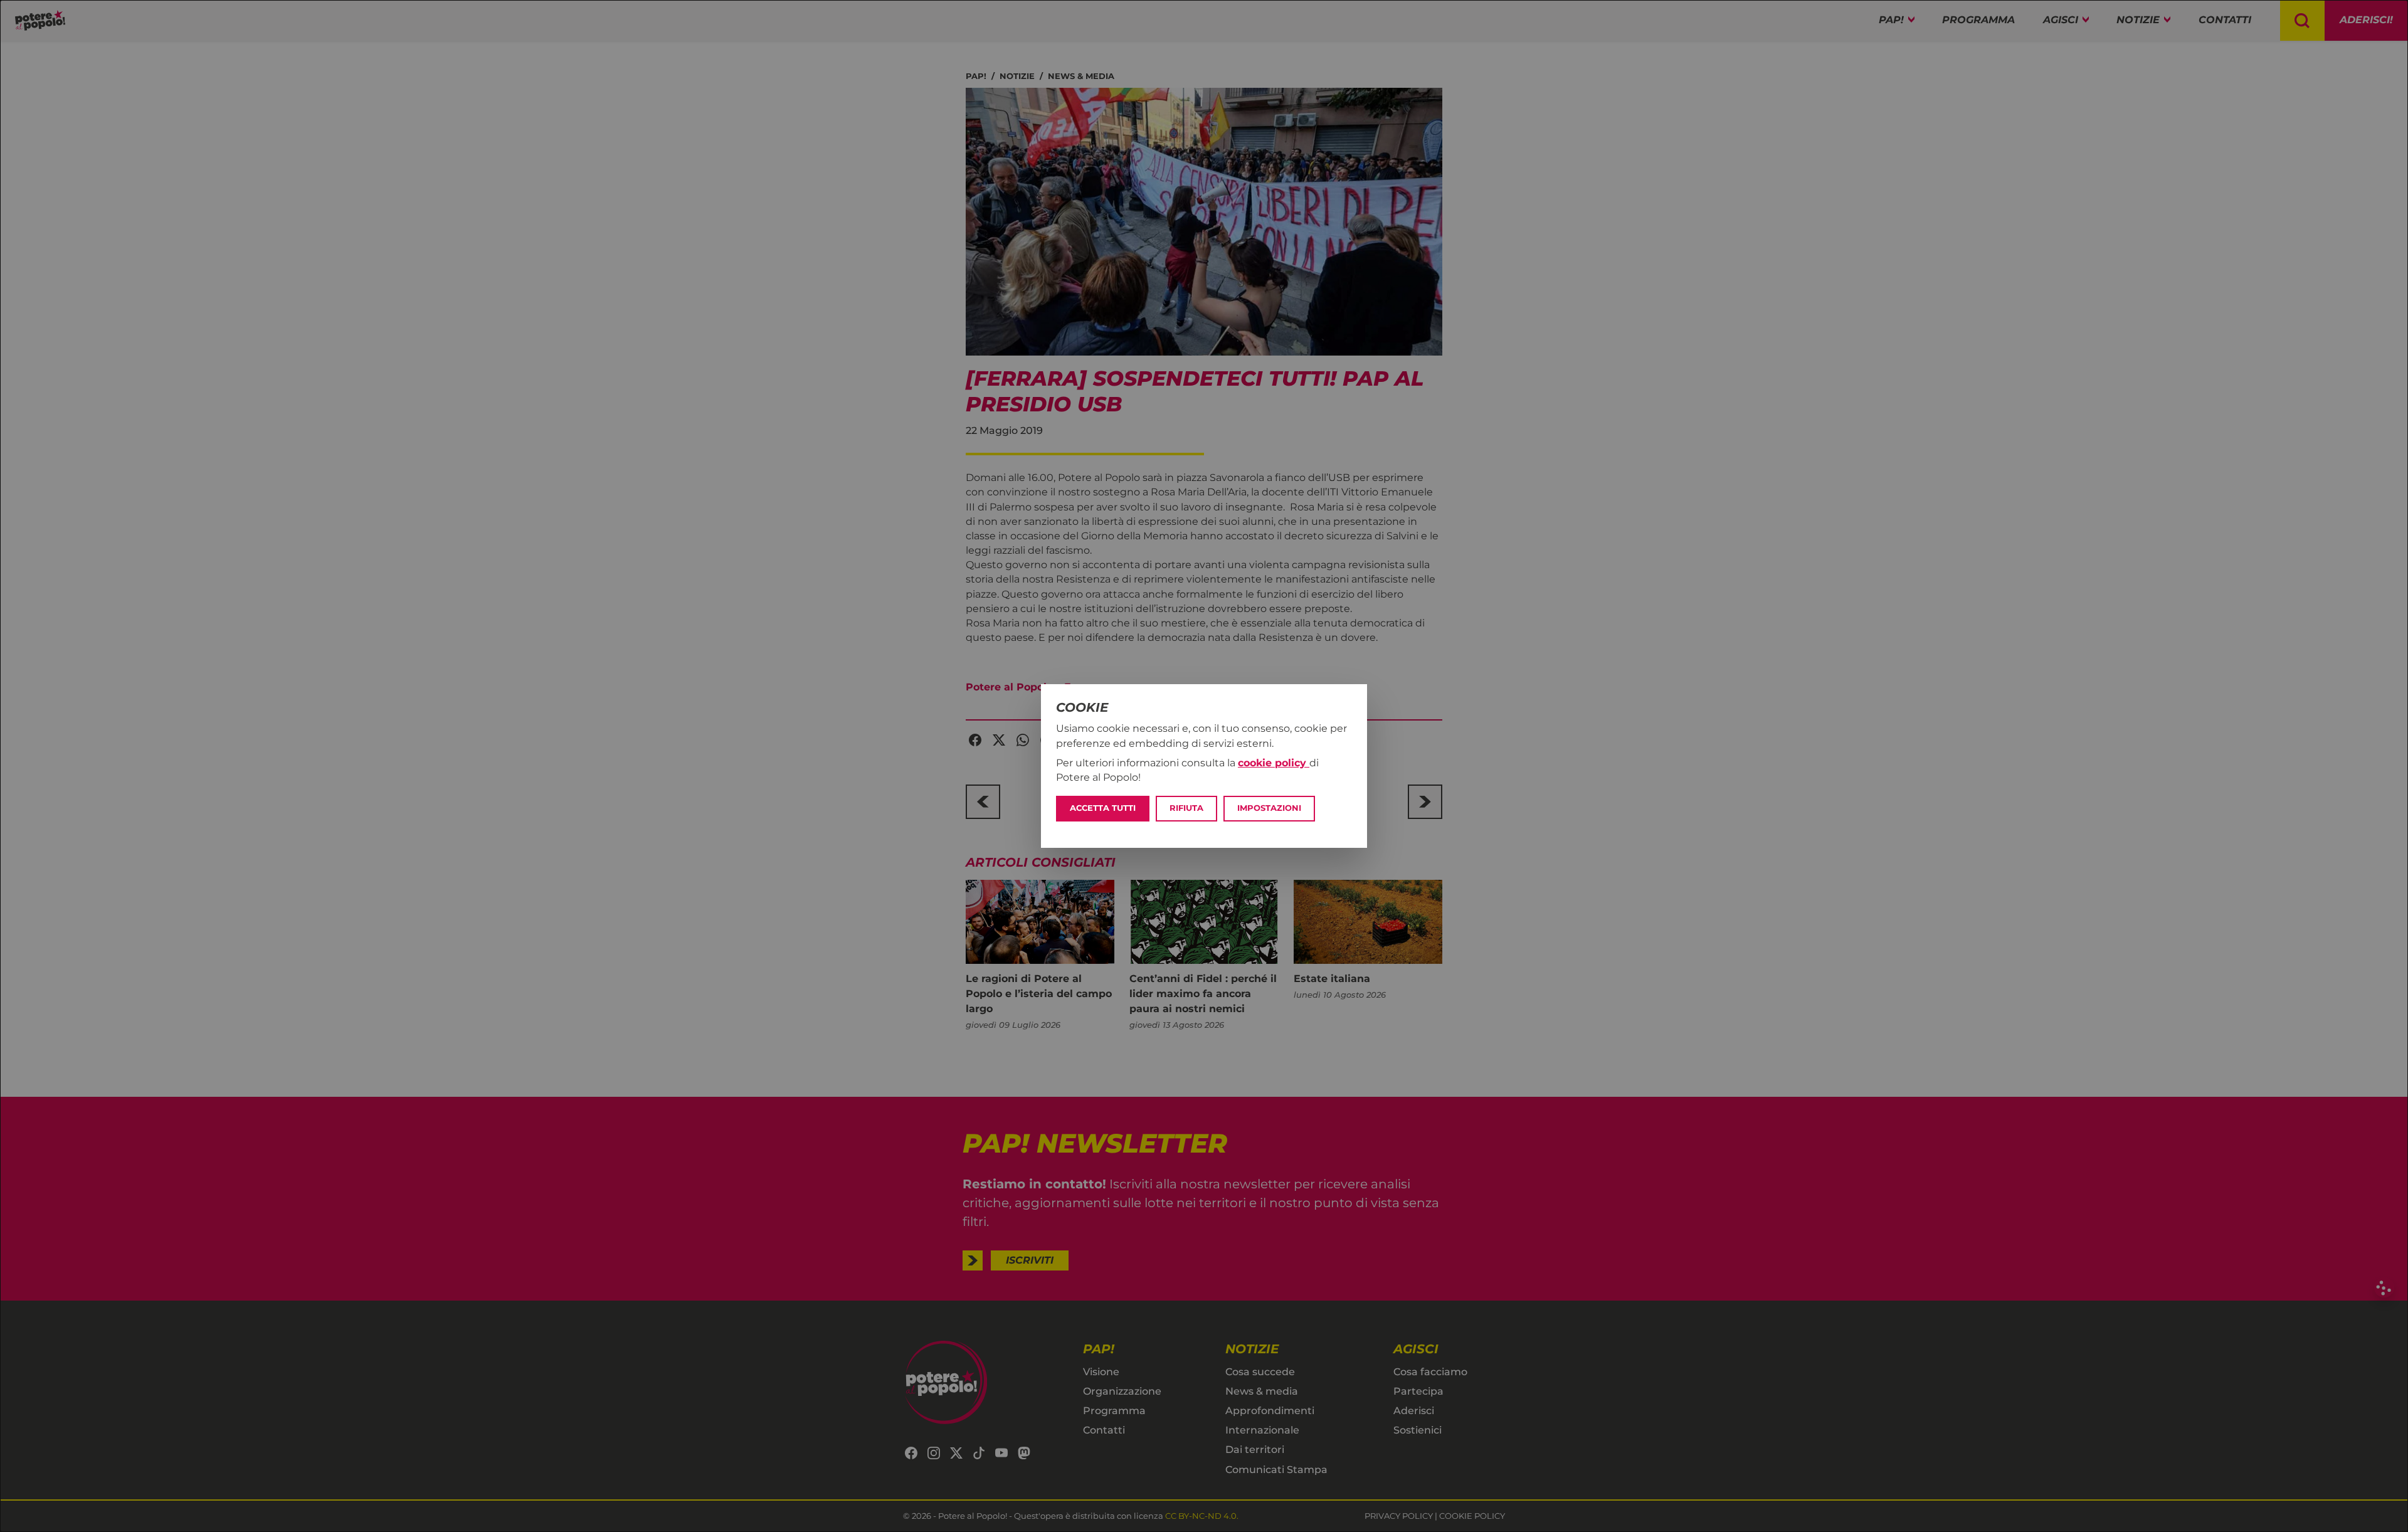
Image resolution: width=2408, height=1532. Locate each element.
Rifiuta (1186, 808)
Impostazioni (1269, 808)
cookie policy (1274, 763)
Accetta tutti (1103, 808)
